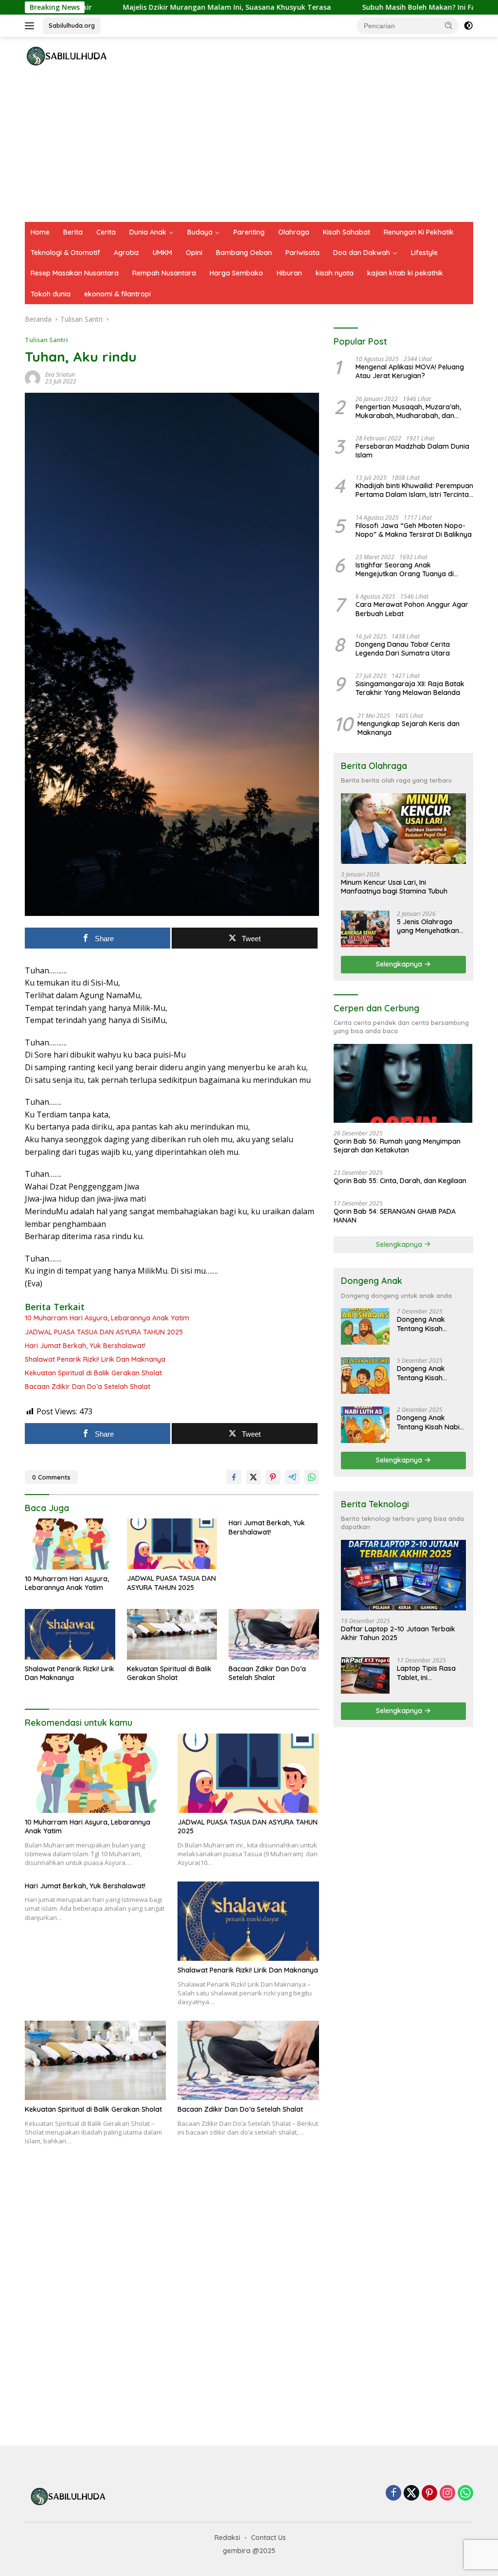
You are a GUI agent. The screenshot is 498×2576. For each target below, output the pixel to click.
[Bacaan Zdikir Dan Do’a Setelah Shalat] (274, 1634)
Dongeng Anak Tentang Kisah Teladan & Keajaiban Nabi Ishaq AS (431, 1324)
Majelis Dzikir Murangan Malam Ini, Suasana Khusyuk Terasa (160, 7)
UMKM (162, 253)
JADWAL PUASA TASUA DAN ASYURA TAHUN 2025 (104, 1332)
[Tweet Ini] (253, 1477)
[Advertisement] (249, 149)
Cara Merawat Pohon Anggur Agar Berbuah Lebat (412, 609)
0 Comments (51, 1477)
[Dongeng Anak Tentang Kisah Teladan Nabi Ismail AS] (365, 1376)
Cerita (106, 232)
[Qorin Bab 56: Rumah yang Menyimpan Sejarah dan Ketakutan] (403, 1083)
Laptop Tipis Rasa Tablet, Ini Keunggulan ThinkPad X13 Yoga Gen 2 (427, 1673)
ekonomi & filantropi (117, 294)
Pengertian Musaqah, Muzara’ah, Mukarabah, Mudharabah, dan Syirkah (408, 411)
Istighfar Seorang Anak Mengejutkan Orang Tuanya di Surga (405, 569)
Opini (194, 253)
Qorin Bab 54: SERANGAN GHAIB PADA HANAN (395, 1216)
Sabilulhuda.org (72, 25)
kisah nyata (335, 273)
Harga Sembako (236, 273)
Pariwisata (302, 253)
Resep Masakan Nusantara (75, 273)
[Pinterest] (429, 2494)
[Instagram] (447, 2494)
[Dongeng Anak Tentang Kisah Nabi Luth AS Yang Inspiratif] (365, 1425)
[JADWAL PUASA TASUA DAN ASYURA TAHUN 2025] (172, 1544)
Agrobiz (126, 253)
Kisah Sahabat (347, 232)
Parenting (249, 232)
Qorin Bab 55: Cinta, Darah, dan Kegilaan (400, 1181)
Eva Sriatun (60, 375)
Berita (73, 232)
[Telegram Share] (292, 1477)
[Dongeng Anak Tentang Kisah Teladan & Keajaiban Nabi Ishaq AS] (365, 1326)
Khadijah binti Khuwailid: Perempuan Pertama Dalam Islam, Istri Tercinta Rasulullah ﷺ (414, 490)
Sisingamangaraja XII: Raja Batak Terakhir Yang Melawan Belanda (410, 688)
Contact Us (268, 2538)
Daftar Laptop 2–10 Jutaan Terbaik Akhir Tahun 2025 (398, 1633)
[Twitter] (411, 2494)
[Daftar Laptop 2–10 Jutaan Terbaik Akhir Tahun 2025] (403, 1575)
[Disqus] (172, 2296)
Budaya (200, 232)
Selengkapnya (400, 964)
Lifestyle (424, 253)
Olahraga (294, 232)
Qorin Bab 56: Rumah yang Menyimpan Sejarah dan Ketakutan (397, 1146)
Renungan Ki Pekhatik (419, 232)
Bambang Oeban (244, 253)
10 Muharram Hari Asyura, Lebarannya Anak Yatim (107, 1318)
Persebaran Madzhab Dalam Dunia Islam (412, 451)
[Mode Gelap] (468, 26)
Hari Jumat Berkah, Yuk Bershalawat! (85, 1346)
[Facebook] (393, 2494)
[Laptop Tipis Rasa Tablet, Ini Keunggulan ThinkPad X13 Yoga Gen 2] (365, 1675)
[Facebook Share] (234, 1477)
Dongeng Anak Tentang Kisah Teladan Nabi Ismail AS (428, 1373)
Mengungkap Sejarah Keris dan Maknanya (409, 728)
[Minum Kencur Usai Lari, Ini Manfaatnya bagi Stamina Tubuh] (403, 829)
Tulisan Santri (46, 340)
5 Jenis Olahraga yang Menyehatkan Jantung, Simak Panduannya (428, 926)
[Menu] (31, 26)
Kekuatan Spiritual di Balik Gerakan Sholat (93, 1373)
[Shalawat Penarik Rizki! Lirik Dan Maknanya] (70, 1634)
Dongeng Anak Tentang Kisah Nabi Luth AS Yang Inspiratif (428, 1422)
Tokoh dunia (51, 294)
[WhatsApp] (465, 2494)
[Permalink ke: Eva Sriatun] (33, 377)
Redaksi (227, 2538)
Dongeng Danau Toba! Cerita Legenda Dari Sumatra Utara (403, 649)
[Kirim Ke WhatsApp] (312, 1477)
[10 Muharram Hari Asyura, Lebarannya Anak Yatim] (70, 1544)
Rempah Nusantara (164, 273)
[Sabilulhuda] (66, 56)
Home (40, 232)
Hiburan (289, 273)
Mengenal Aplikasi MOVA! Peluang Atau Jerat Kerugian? (410, 371)
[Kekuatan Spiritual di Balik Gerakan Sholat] (172, 1634)
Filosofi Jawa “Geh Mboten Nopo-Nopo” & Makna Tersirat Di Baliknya (414, 530)
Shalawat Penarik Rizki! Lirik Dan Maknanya (95, 1359)
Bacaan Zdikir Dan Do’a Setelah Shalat (88, 1387)
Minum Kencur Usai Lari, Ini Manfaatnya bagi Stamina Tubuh (394, 887)
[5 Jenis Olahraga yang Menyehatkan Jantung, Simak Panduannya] (365, 929)
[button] (449, 25)
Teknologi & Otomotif (65, 253)
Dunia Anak (148, 232)
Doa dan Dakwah (362, 253)
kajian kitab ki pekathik (405, 273)
